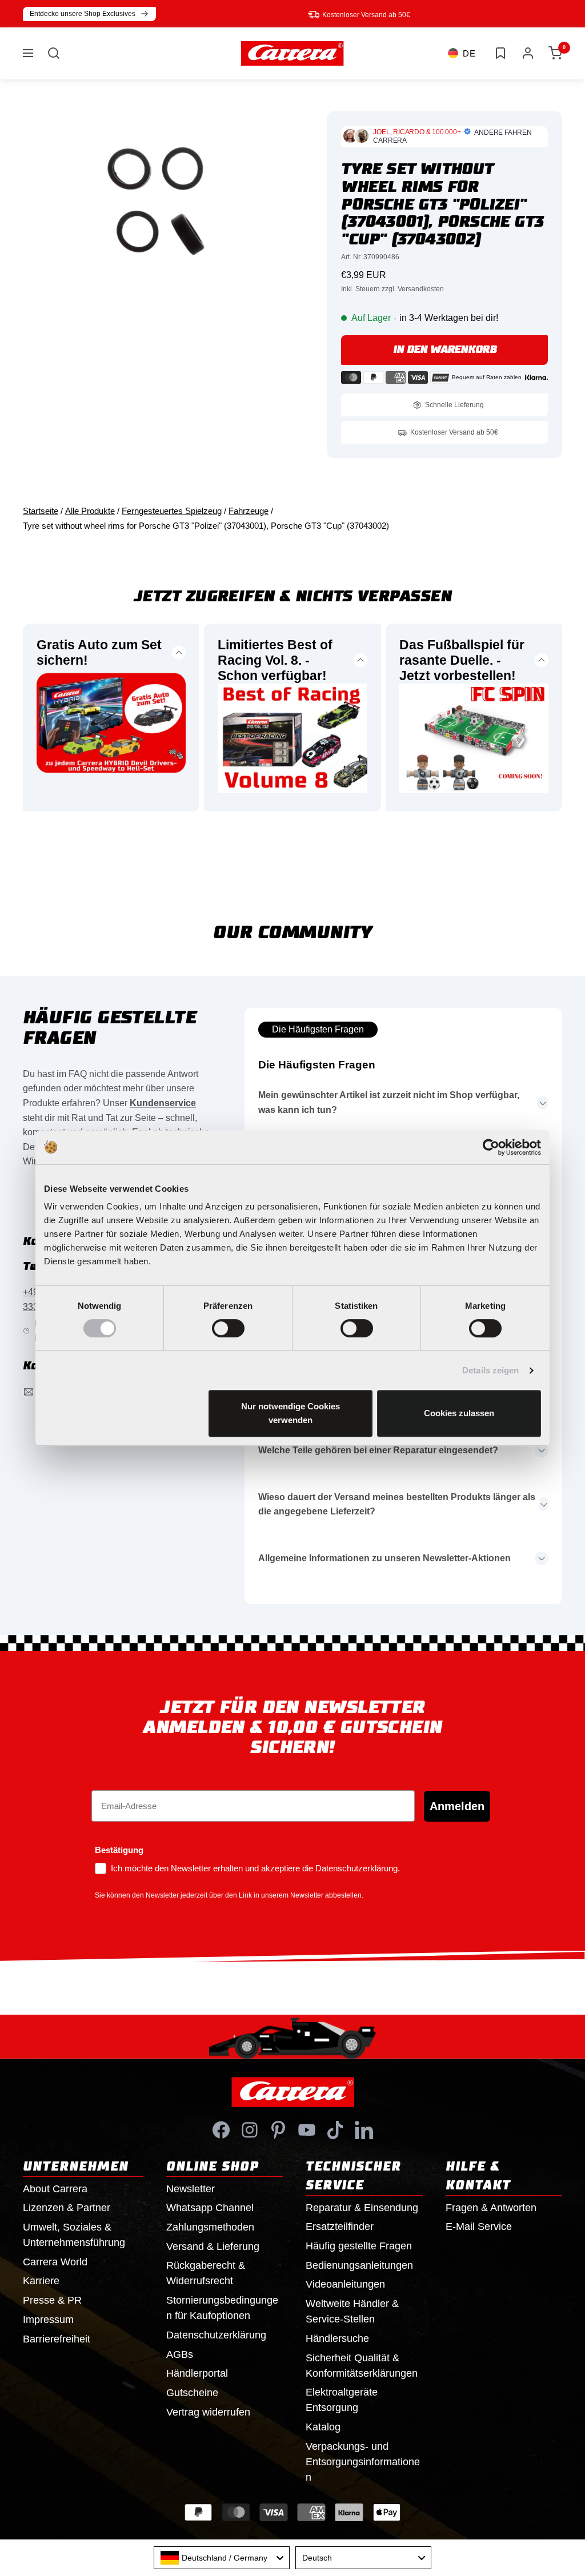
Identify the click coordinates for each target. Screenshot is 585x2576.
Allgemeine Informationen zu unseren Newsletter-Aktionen (384, 1558)
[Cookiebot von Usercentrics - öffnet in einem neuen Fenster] (491, 1147)
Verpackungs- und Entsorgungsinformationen (363, 2462)
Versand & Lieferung (213, 2247)
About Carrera (55, 2189)
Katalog (323, 2427)
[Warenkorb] (555, 53)
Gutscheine (192, 2393)
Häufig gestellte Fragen (359, 2246)
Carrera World (55, 2262)
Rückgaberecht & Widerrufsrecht (206, 2273)
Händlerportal (197, 2373)
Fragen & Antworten (491, 2208)
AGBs (180, 2354)
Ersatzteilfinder (340, 2227)
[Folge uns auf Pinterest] (278, 2130)
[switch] (228, 1328)
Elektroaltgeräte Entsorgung (342, 2400)
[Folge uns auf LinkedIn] (364, 2130)
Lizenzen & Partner (67, 2208)
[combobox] (222, 2558)
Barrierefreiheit (57, 2339)
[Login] (528, 53)
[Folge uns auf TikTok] (335, 2130)
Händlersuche (337, 2338)
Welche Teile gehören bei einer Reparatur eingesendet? (378, 1450)
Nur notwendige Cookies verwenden (291, 1413)
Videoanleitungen (345, 2284)
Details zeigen (490, 1370)
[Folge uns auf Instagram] (250, 2130)
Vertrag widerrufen (208, 2412)
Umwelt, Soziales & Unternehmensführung (74, 2235)
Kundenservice (163, 1103)
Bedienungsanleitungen (359, 2265)
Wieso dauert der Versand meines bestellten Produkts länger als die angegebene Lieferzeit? (397, 1504)
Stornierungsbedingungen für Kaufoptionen (222, 2308)
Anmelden (457, 1806)
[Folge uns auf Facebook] (221, 2130)
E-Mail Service (479, 2227)
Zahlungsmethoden (210, 2227)
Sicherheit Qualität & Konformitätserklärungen (362, 2366)
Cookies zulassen (459, 1413)
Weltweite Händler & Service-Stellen (352, 2311)
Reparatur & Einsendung (362, 2208)
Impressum (48, 2320)
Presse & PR (52, 2300)
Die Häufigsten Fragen (318, 1029)
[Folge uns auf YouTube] (307, 2130)
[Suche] (54, 53)
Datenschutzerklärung (216, 2335)
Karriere (41, 2281)
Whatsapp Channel (210, 2208)
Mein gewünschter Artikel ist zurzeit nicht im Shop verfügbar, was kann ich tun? (389, 1102)
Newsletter (191, 2189)
